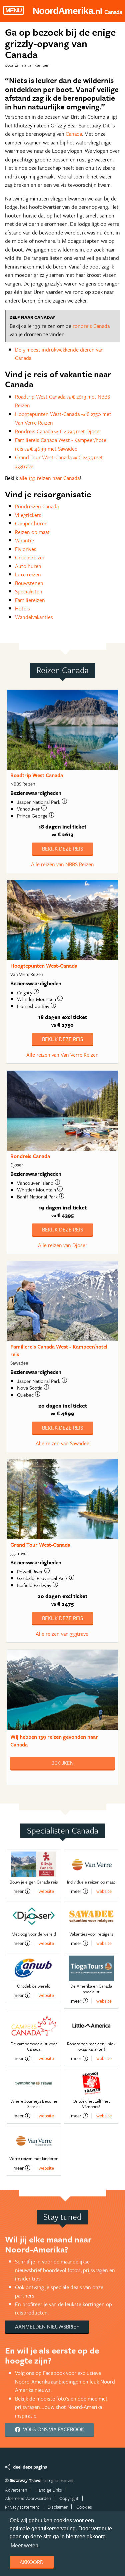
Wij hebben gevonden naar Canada (54, 1741)
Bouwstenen (29, 583)
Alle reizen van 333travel (63, 1634)
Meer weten (24, 2545)
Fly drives (26, 549)
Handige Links (49, 2490)
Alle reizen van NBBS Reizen (62, 864)
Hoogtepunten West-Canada (44, 966)
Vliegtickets (28, 515)
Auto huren (28, 566)
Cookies (84, 2507)
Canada (74, 134)
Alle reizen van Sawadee (62, 1443)
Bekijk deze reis (62, 849)
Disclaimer (58, 2507)
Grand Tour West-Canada (40, 1545)
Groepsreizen (30, 557)
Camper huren (31, 523)
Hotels (22, 608)
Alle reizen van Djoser (63, 1245)
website (46, 1891)
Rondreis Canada (30, 1156)
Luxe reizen (28, 574)
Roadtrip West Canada (37, 775)
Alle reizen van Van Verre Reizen (62, 1055)
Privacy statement (22, 2507)
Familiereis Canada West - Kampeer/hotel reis (59, 1350)
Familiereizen (30, 600)
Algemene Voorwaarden (28, 2498)
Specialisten (29, 591)
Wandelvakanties (34, 617)
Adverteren (16, 2490)
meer (18, 1891)
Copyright (69, 2498)
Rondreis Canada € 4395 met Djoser (58, 431)
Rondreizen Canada (37, 506)
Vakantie (24, 540)
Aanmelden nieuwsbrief (47, 2327)
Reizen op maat (32, 532)
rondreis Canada (91, 326)
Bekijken (62, 1763)
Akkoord (32, 2562)
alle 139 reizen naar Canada (49, 478)
